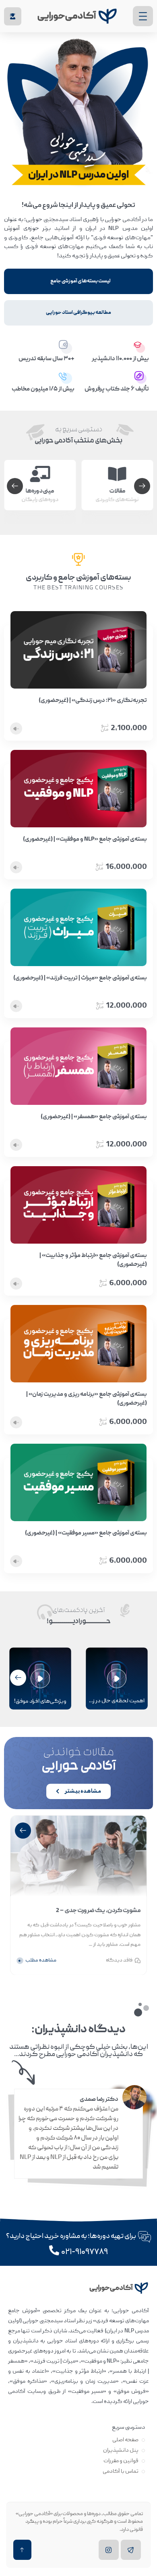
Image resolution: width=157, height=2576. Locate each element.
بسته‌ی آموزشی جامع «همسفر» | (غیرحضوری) (94, 1117)
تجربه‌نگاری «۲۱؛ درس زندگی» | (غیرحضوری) (93, 701)
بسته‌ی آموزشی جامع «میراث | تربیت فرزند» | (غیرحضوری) (80, 978)
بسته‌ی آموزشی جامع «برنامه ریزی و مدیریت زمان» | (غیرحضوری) (87, 1399)
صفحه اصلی (125, 2440)
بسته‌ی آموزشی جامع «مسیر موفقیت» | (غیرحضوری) (86, 1533)
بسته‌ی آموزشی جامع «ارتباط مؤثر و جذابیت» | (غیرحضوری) (93, 1260)
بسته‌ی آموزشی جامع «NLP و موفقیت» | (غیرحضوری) (85, 839)
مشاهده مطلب (41, 1961)
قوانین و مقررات (121, 2461)
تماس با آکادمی (121, 2472)
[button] (15, 486)
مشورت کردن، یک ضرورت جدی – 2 (98, 1910)
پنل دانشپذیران (121, 2451)
